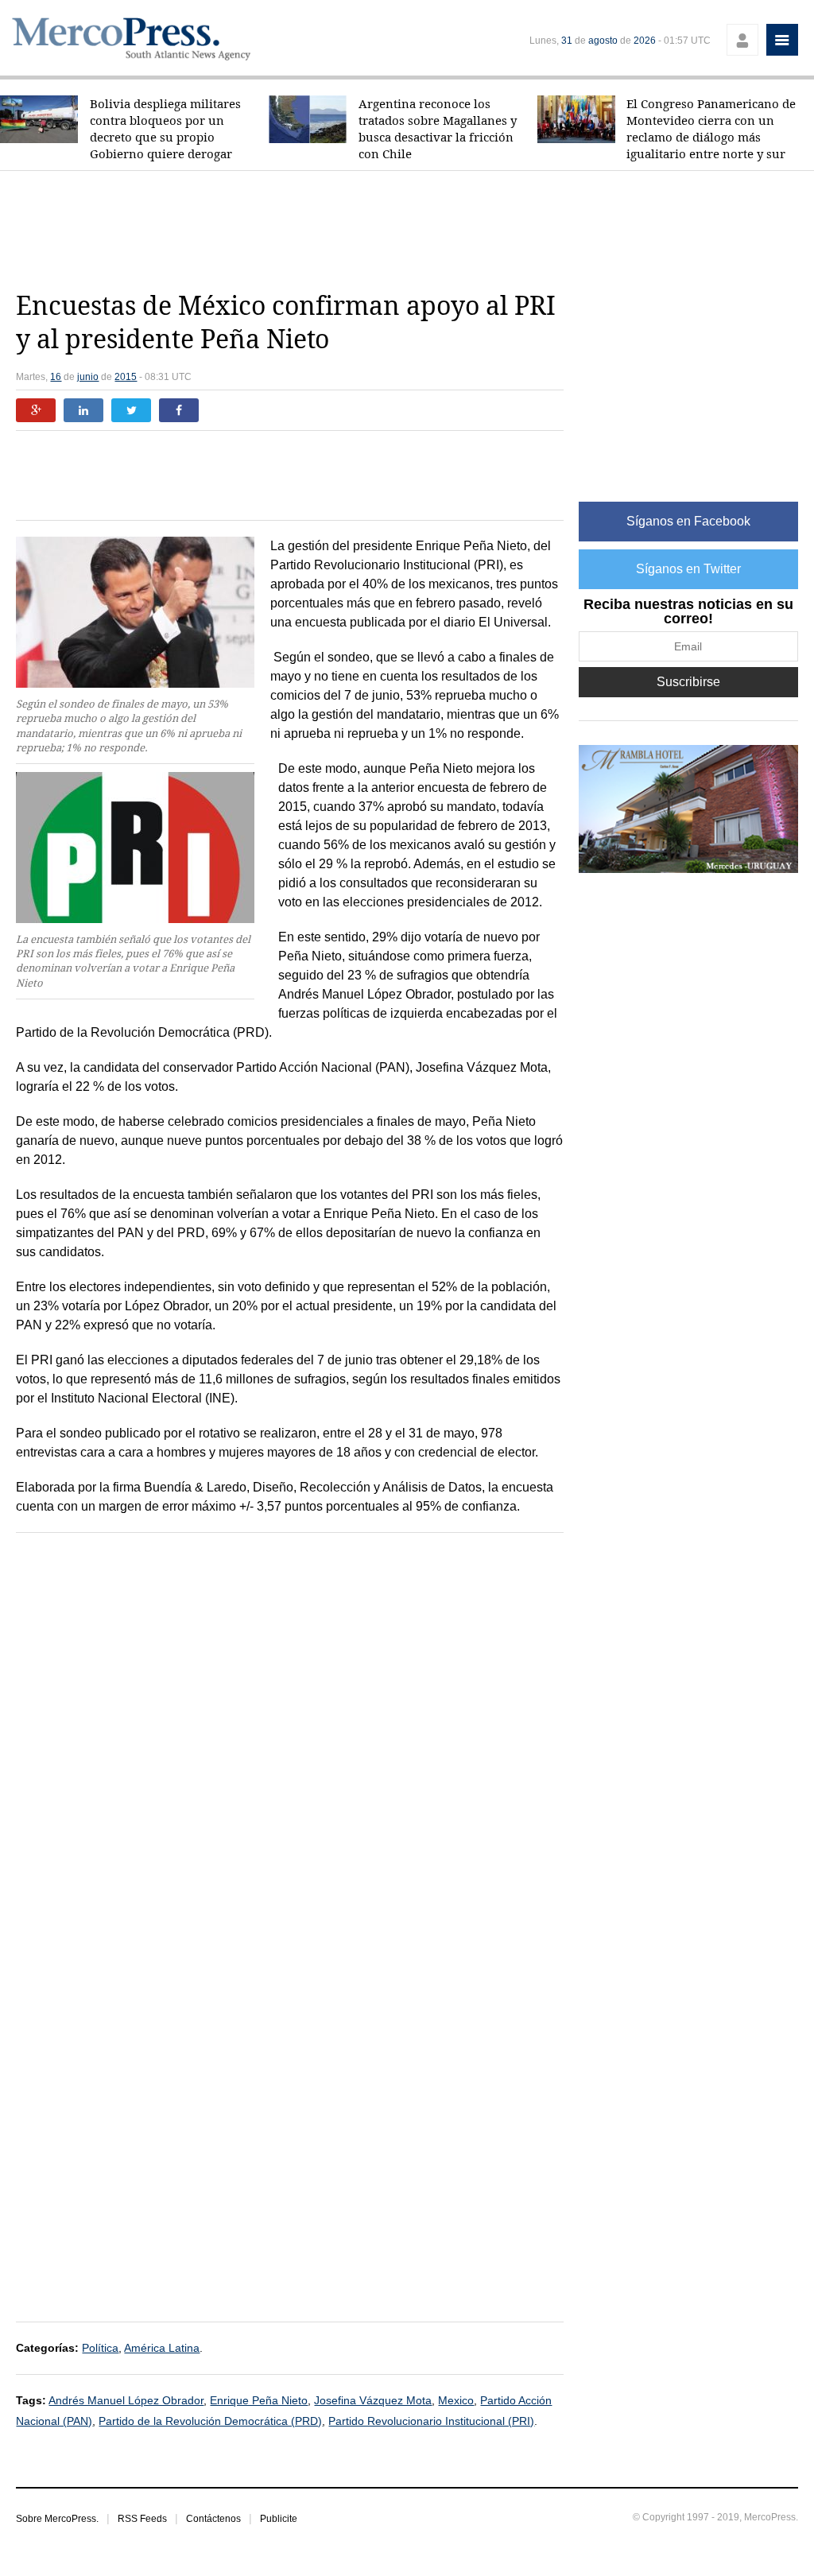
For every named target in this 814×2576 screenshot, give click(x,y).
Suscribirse (688, 682)
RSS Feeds (142, 2519)
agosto (603, 41)
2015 (126, 377)
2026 (645, 41)
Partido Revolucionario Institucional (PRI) (431, 2421)
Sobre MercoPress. (57, 2519)
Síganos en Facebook (688, 521)
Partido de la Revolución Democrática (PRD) (210, 2421)
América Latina (162, 2348)
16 (56, 377)
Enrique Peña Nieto (259, 2400)
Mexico (456, 2400)
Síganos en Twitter (688, 569)
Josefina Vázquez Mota (373, 2400)
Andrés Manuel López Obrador (126, 2400)
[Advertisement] (407, 231)
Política (100, 2348)
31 (567, 41)
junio (88, 377)
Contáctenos (213, 2519)
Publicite (279, 2519)
